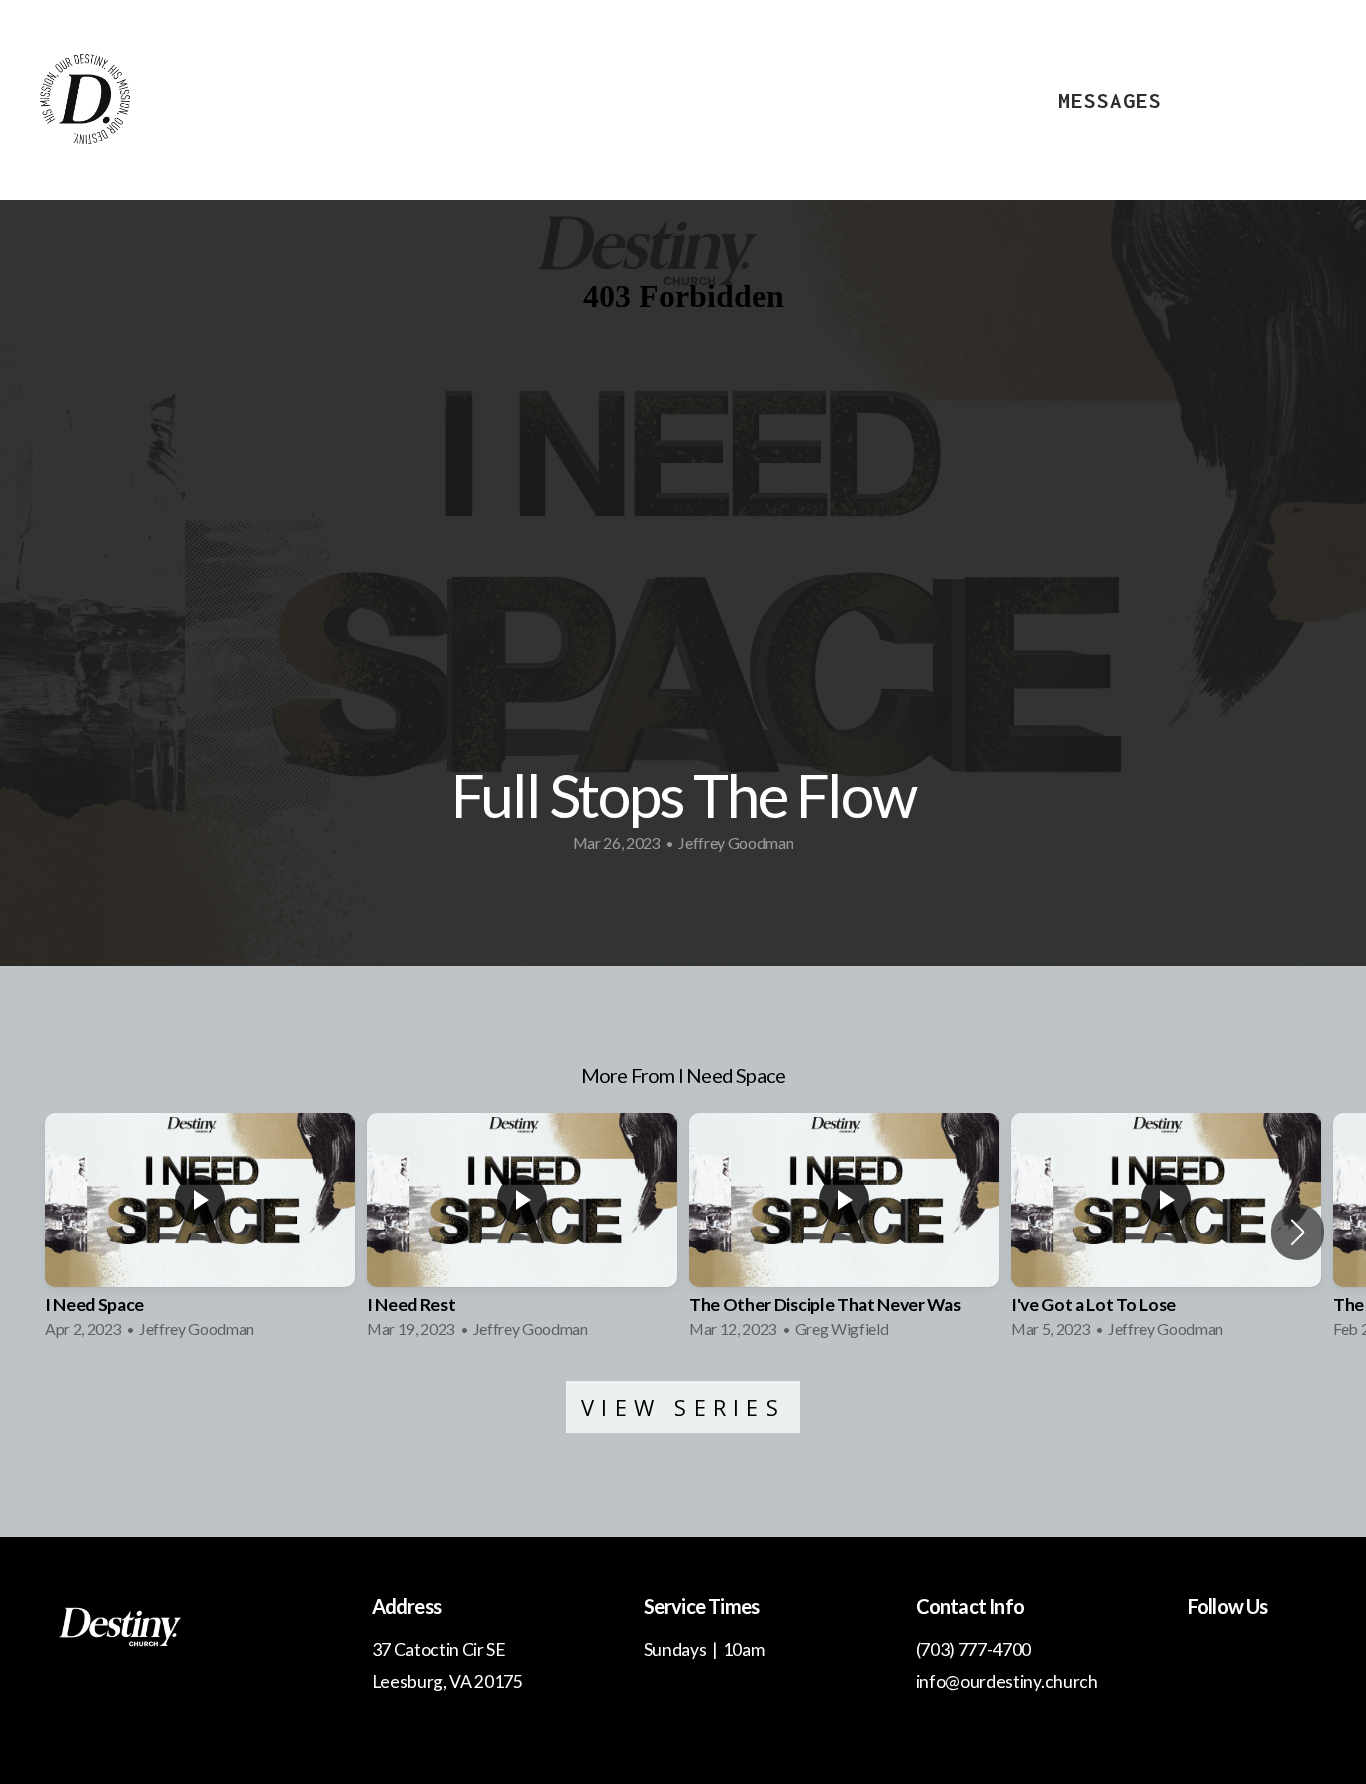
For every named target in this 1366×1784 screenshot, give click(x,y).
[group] (200, 1232)
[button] (1297, 1232)
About (966, 100)
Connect (1267, 100)
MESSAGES (1109, 100)
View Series (683, 1407)
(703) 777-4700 (974, 1649)
